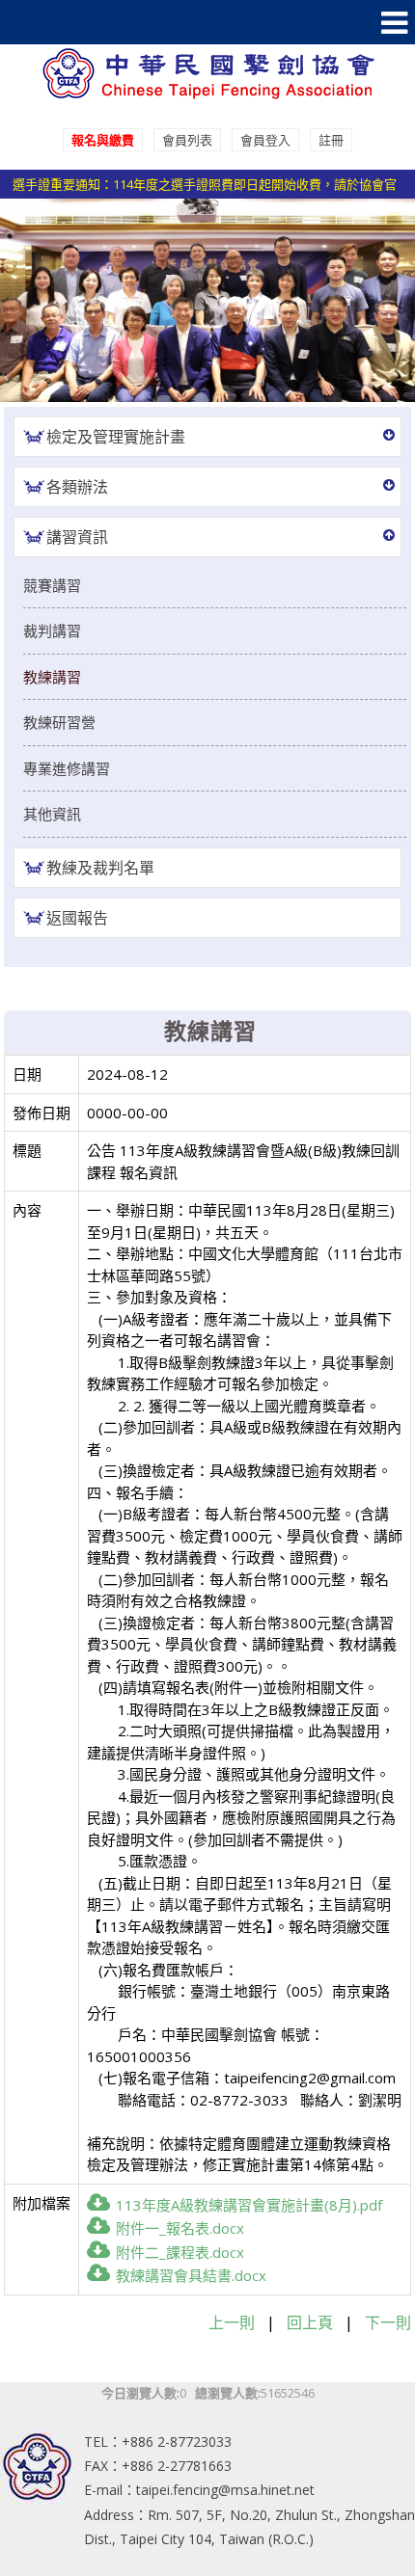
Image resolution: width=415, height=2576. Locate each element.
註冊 (331, 140)
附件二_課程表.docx (180, 2252)
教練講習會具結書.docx (191, 2275)
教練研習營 (59, 722)
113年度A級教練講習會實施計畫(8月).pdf (249, 2205)
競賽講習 (52, 585)
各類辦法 (77, 487)
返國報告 (77, 918)
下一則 (388, 2322)
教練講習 (52, 677)
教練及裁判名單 (100, 868)
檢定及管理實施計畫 (116, 437)
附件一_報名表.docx (180, 2228)
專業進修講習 (67, 768)
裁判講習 (52, 631)
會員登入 (265, 140)
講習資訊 (77, 537)
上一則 (232, 2322)
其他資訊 (52, 814)
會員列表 (187, 140)
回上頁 (310, 2322)
